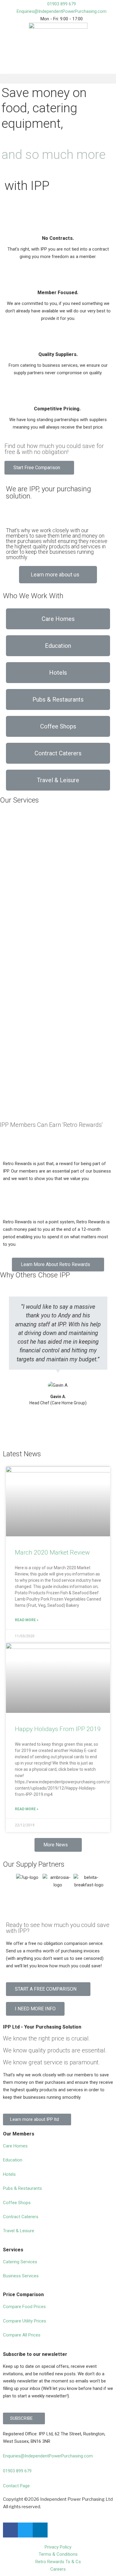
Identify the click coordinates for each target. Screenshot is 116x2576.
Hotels (9, 2174)
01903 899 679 (17, 2471)
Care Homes (15, 2146)
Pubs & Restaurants (22, 2188)
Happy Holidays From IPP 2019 (58, 1729)
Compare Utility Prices (25, 2321)
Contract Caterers (21, 2217)
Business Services (21, 2276)
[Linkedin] (40, 2530)
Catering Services (20, 2262)
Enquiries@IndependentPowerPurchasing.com (48, 2456)
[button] (58, 79)
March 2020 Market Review (52, 1552)
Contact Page (16, 2486)
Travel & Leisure (19, 2231)
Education (13, 2160)
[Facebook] (10, 2530)
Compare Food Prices (24, 2307)
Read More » (27, 1620)
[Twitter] (25, 2530)
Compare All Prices (22, 2335)
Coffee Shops (17, 2203)
